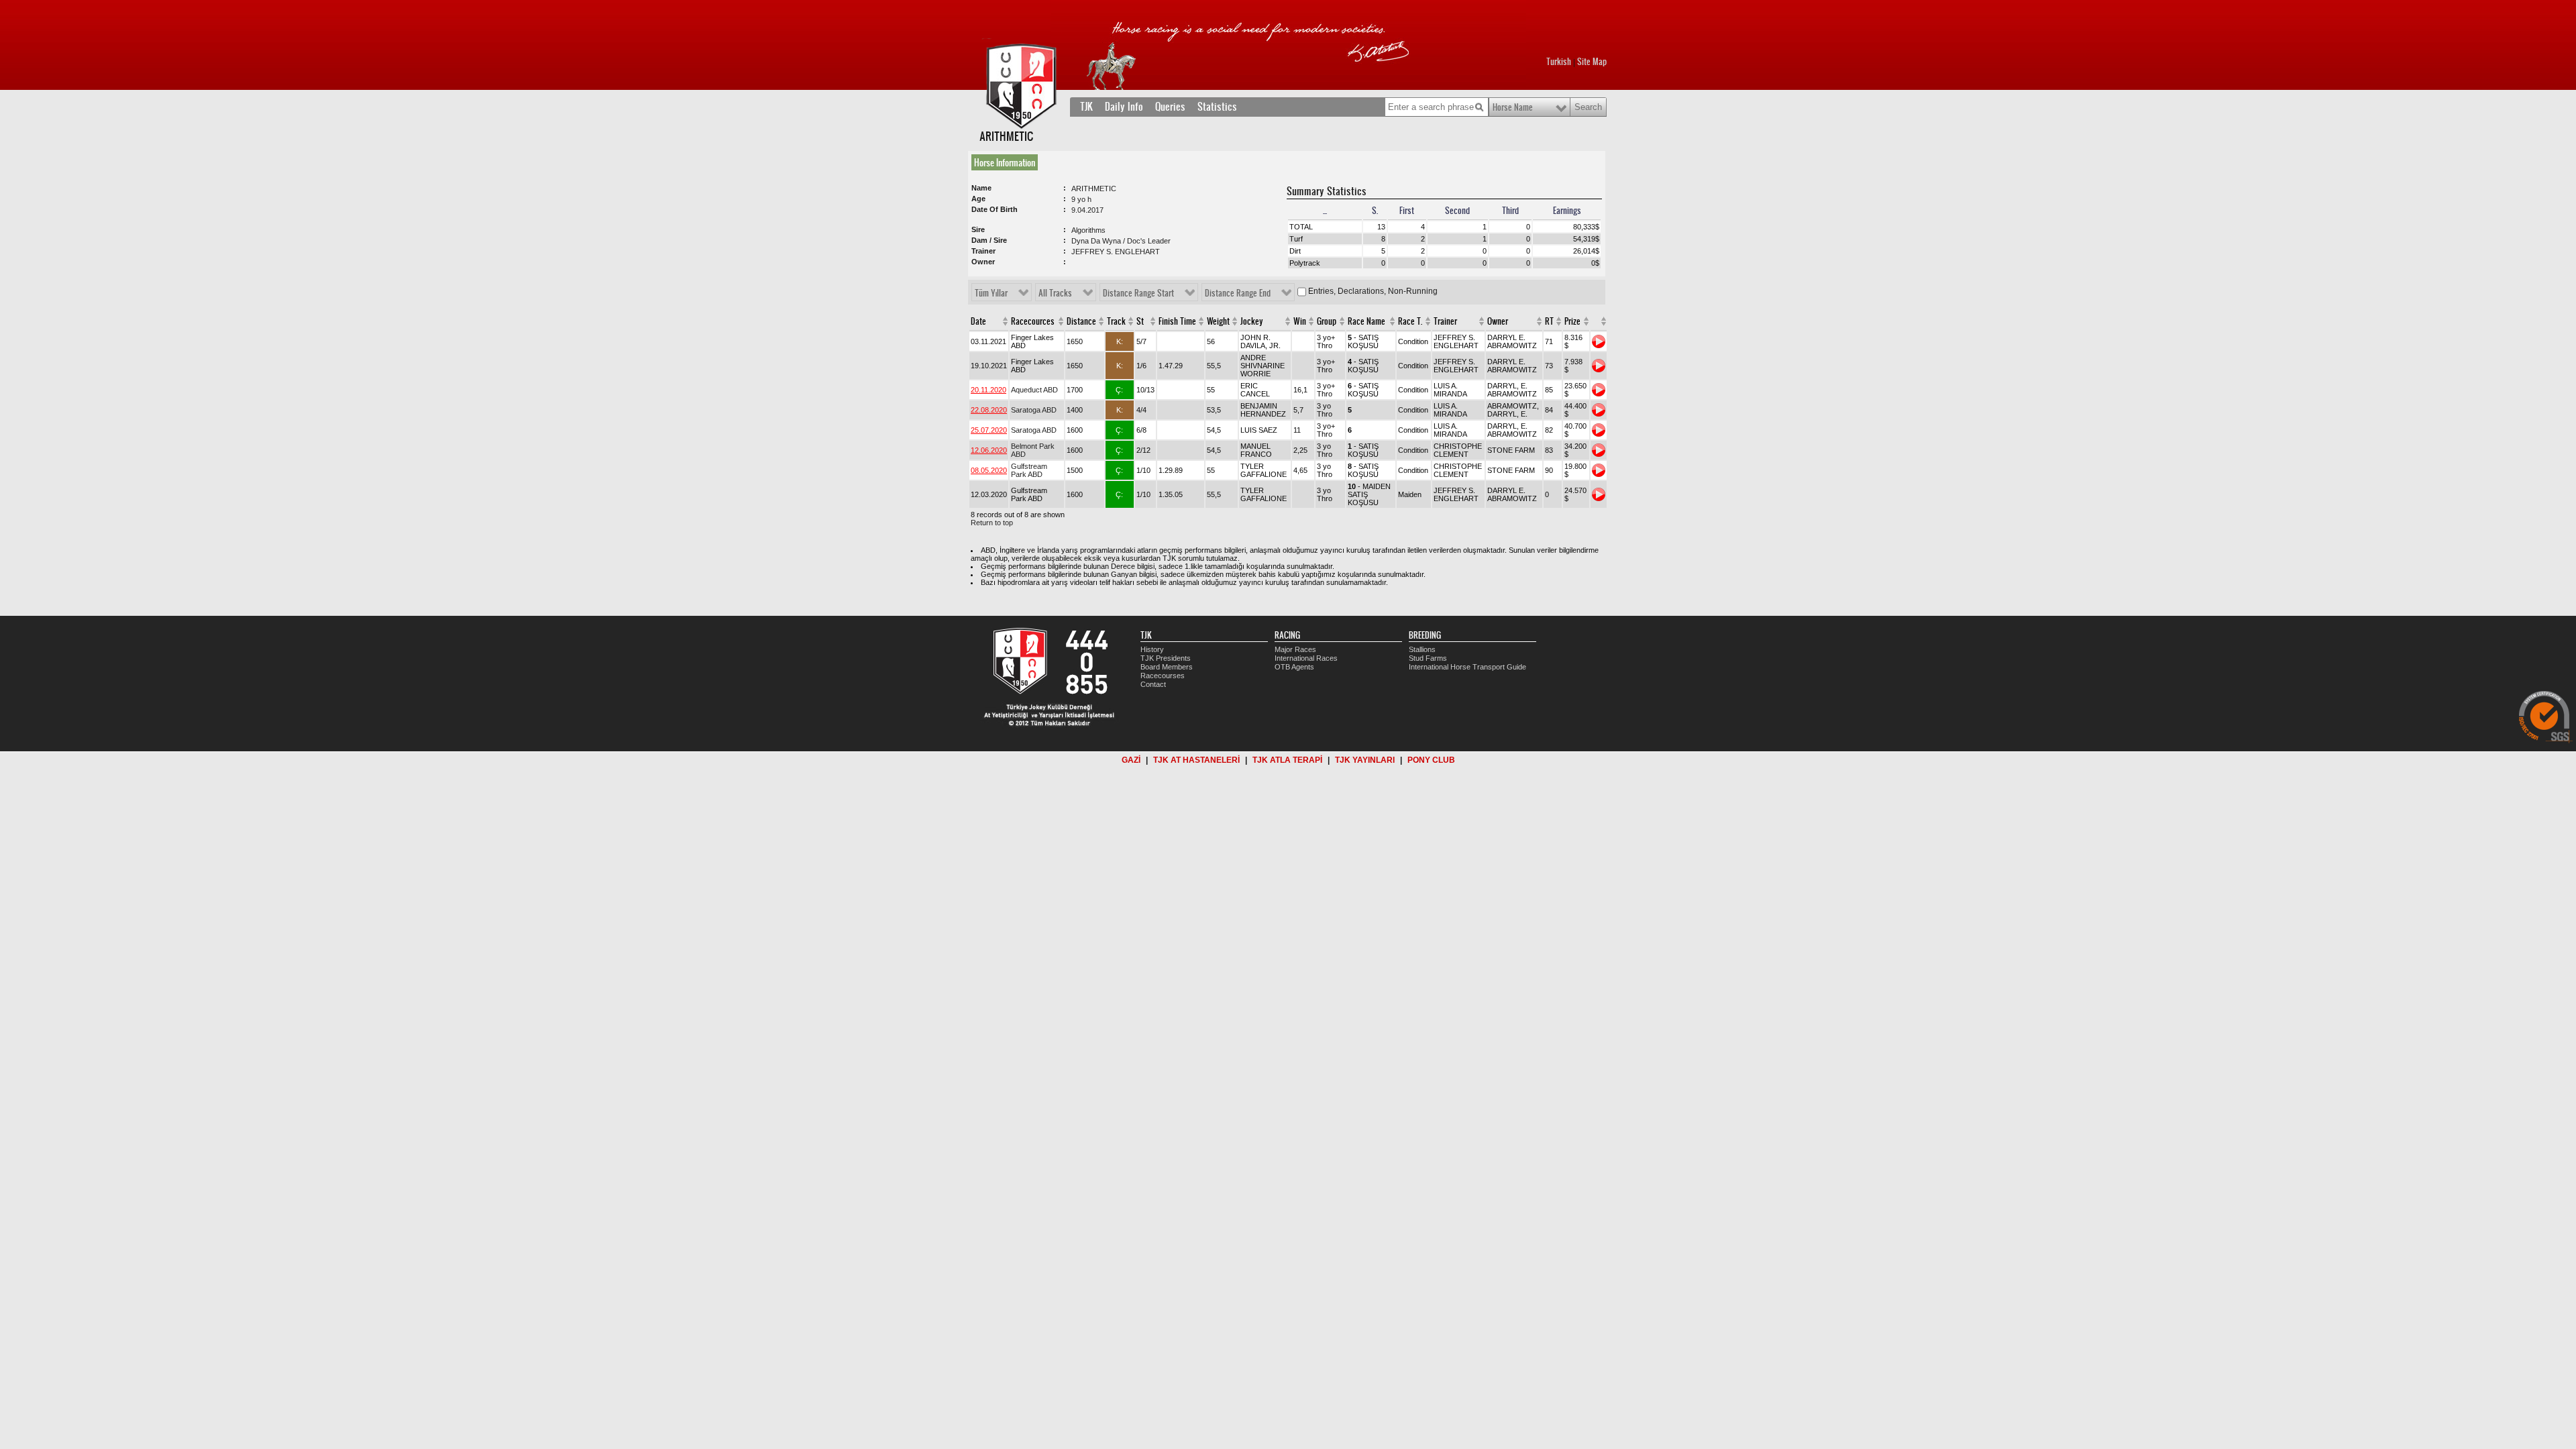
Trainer (1445, 321)
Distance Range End (1238, 293)
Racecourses (1163, 676)
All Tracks (1055, 293)
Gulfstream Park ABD (1029, 470)
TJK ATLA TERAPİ (1287, 760)
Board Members (1167, 667)
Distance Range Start (1138, 293)
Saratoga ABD (1034, 410)
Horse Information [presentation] (1005, 162)
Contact (1153, 684)
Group (1327, 321)
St (1140, 321)
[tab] (1007, 162)
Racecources (1033, 321)
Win (1300, 321)
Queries (1170, 107)
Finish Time (1177, 321)
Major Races (1295, 649)
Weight (1218, 321)
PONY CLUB (1431, 760)
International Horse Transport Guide (1467, 667)
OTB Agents (1294, 667)
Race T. (1410, 321)
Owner (1498, 321)
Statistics (1217, 107)
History (1152, 649)
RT (1549, 321)
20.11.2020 (988, 390)
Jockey (1252, 321)
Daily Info (1124, 107)
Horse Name (1513, 107)
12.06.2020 (989, 450)
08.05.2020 (989, 470)
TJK (1086, 107)
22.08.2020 (989, 410)
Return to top (992, 523)
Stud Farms (1428, 658)
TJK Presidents (1166, 658)
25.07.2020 (989, 430)
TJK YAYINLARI (1365, 760)
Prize (1572, 321)
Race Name (1366, 321)
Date (978, 321)
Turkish (1559, 62)
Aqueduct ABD (1034, 390)
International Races (1306, 658)
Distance (1081, 321)
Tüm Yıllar (991, 293)
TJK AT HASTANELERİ (1196, 760)
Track (1116, 321)
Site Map (1592, 62)
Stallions (1422, 649)
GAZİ (1131, 760)
